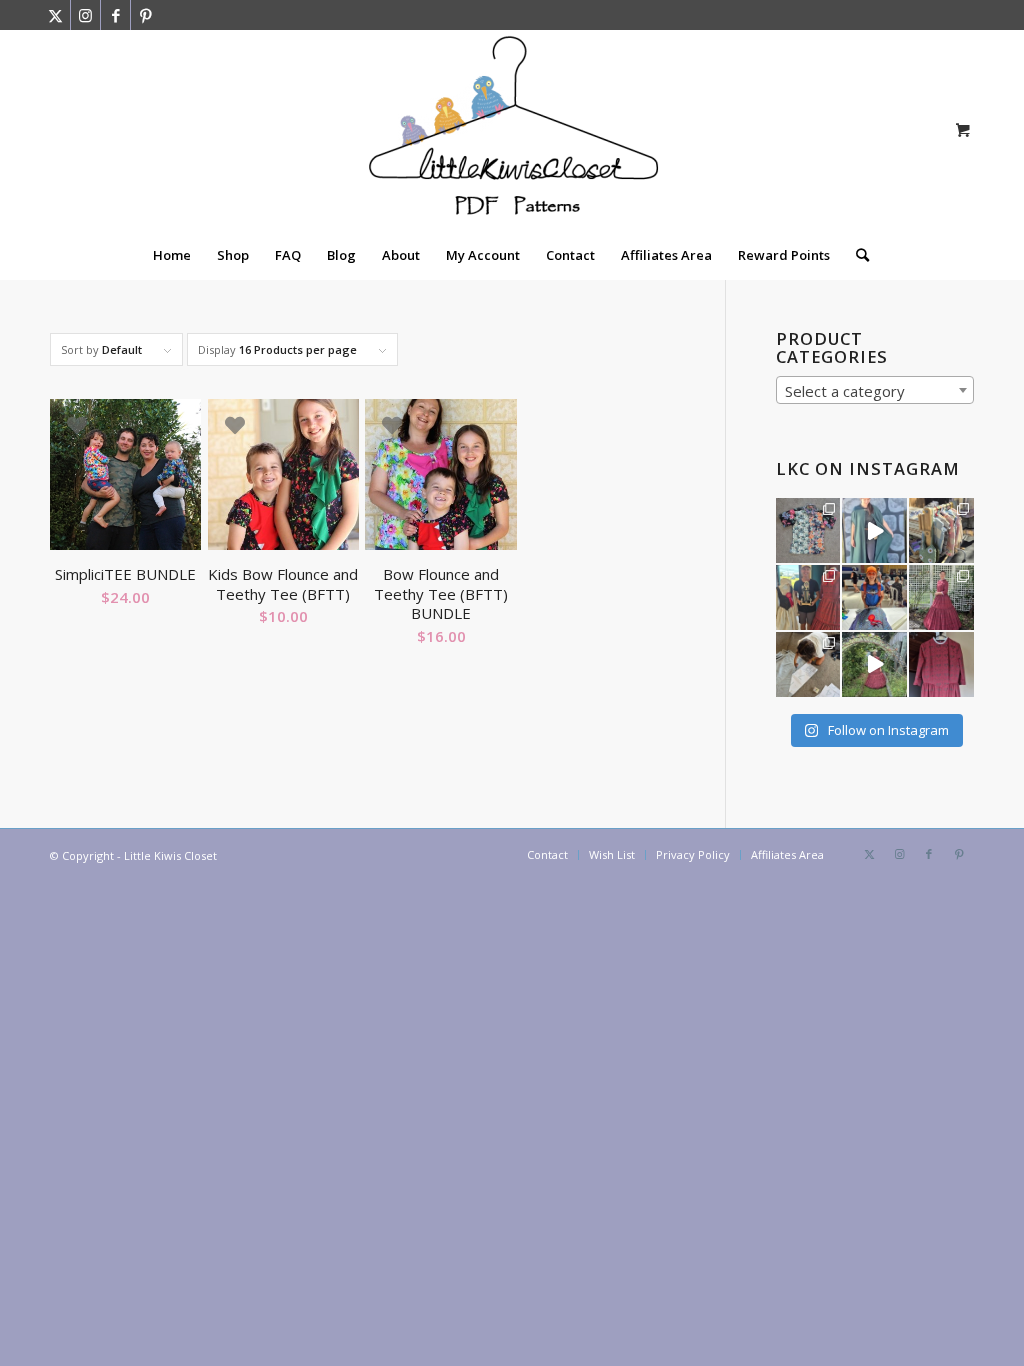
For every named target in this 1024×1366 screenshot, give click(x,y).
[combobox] (875, 390)
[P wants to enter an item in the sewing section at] (808, 664)
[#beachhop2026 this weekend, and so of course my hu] (808, 530)
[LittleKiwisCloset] (512, 130)
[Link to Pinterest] (146, 15)
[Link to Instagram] (85, 15)
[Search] (856, 255)
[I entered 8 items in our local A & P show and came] (808, 597)
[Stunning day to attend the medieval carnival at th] (941, 530)
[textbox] (875, 391)
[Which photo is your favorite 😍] (941, 597)
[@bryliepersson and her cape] (874, 530)
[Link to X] (55, 15)
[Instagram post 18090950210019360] (874, 664)
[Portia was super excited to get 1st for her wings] (874, 597)
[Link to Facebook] (115, 15)
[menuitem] (172, 255)
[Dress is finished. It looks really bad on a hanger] (941, 664)
